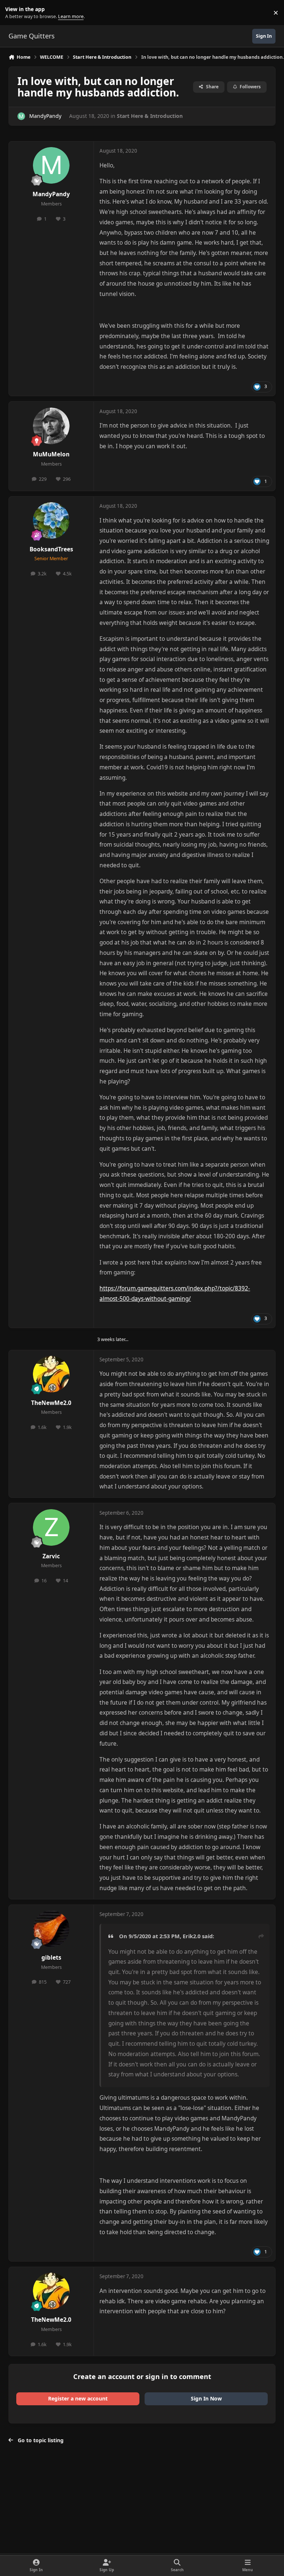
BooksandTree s (51, 549)
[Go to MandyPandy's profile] (21, 116)
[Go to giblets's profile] (51, 1929)
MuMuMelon (51, 454)
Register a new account (78, 2398)
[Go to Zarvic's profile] (51, 1527)
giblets (51, 1958)
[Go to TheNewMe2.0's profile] (51, 1374)
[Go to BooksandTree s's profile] (51, 520)
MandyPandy (45, 116)
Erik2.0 (192, 1936)
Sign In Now (206, 2398)
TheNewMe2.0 (51, 1403)
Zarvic (51, 1556)
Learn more (14, 13)
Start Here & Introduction (150, 116)
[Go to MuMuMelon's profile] (51, 426)
